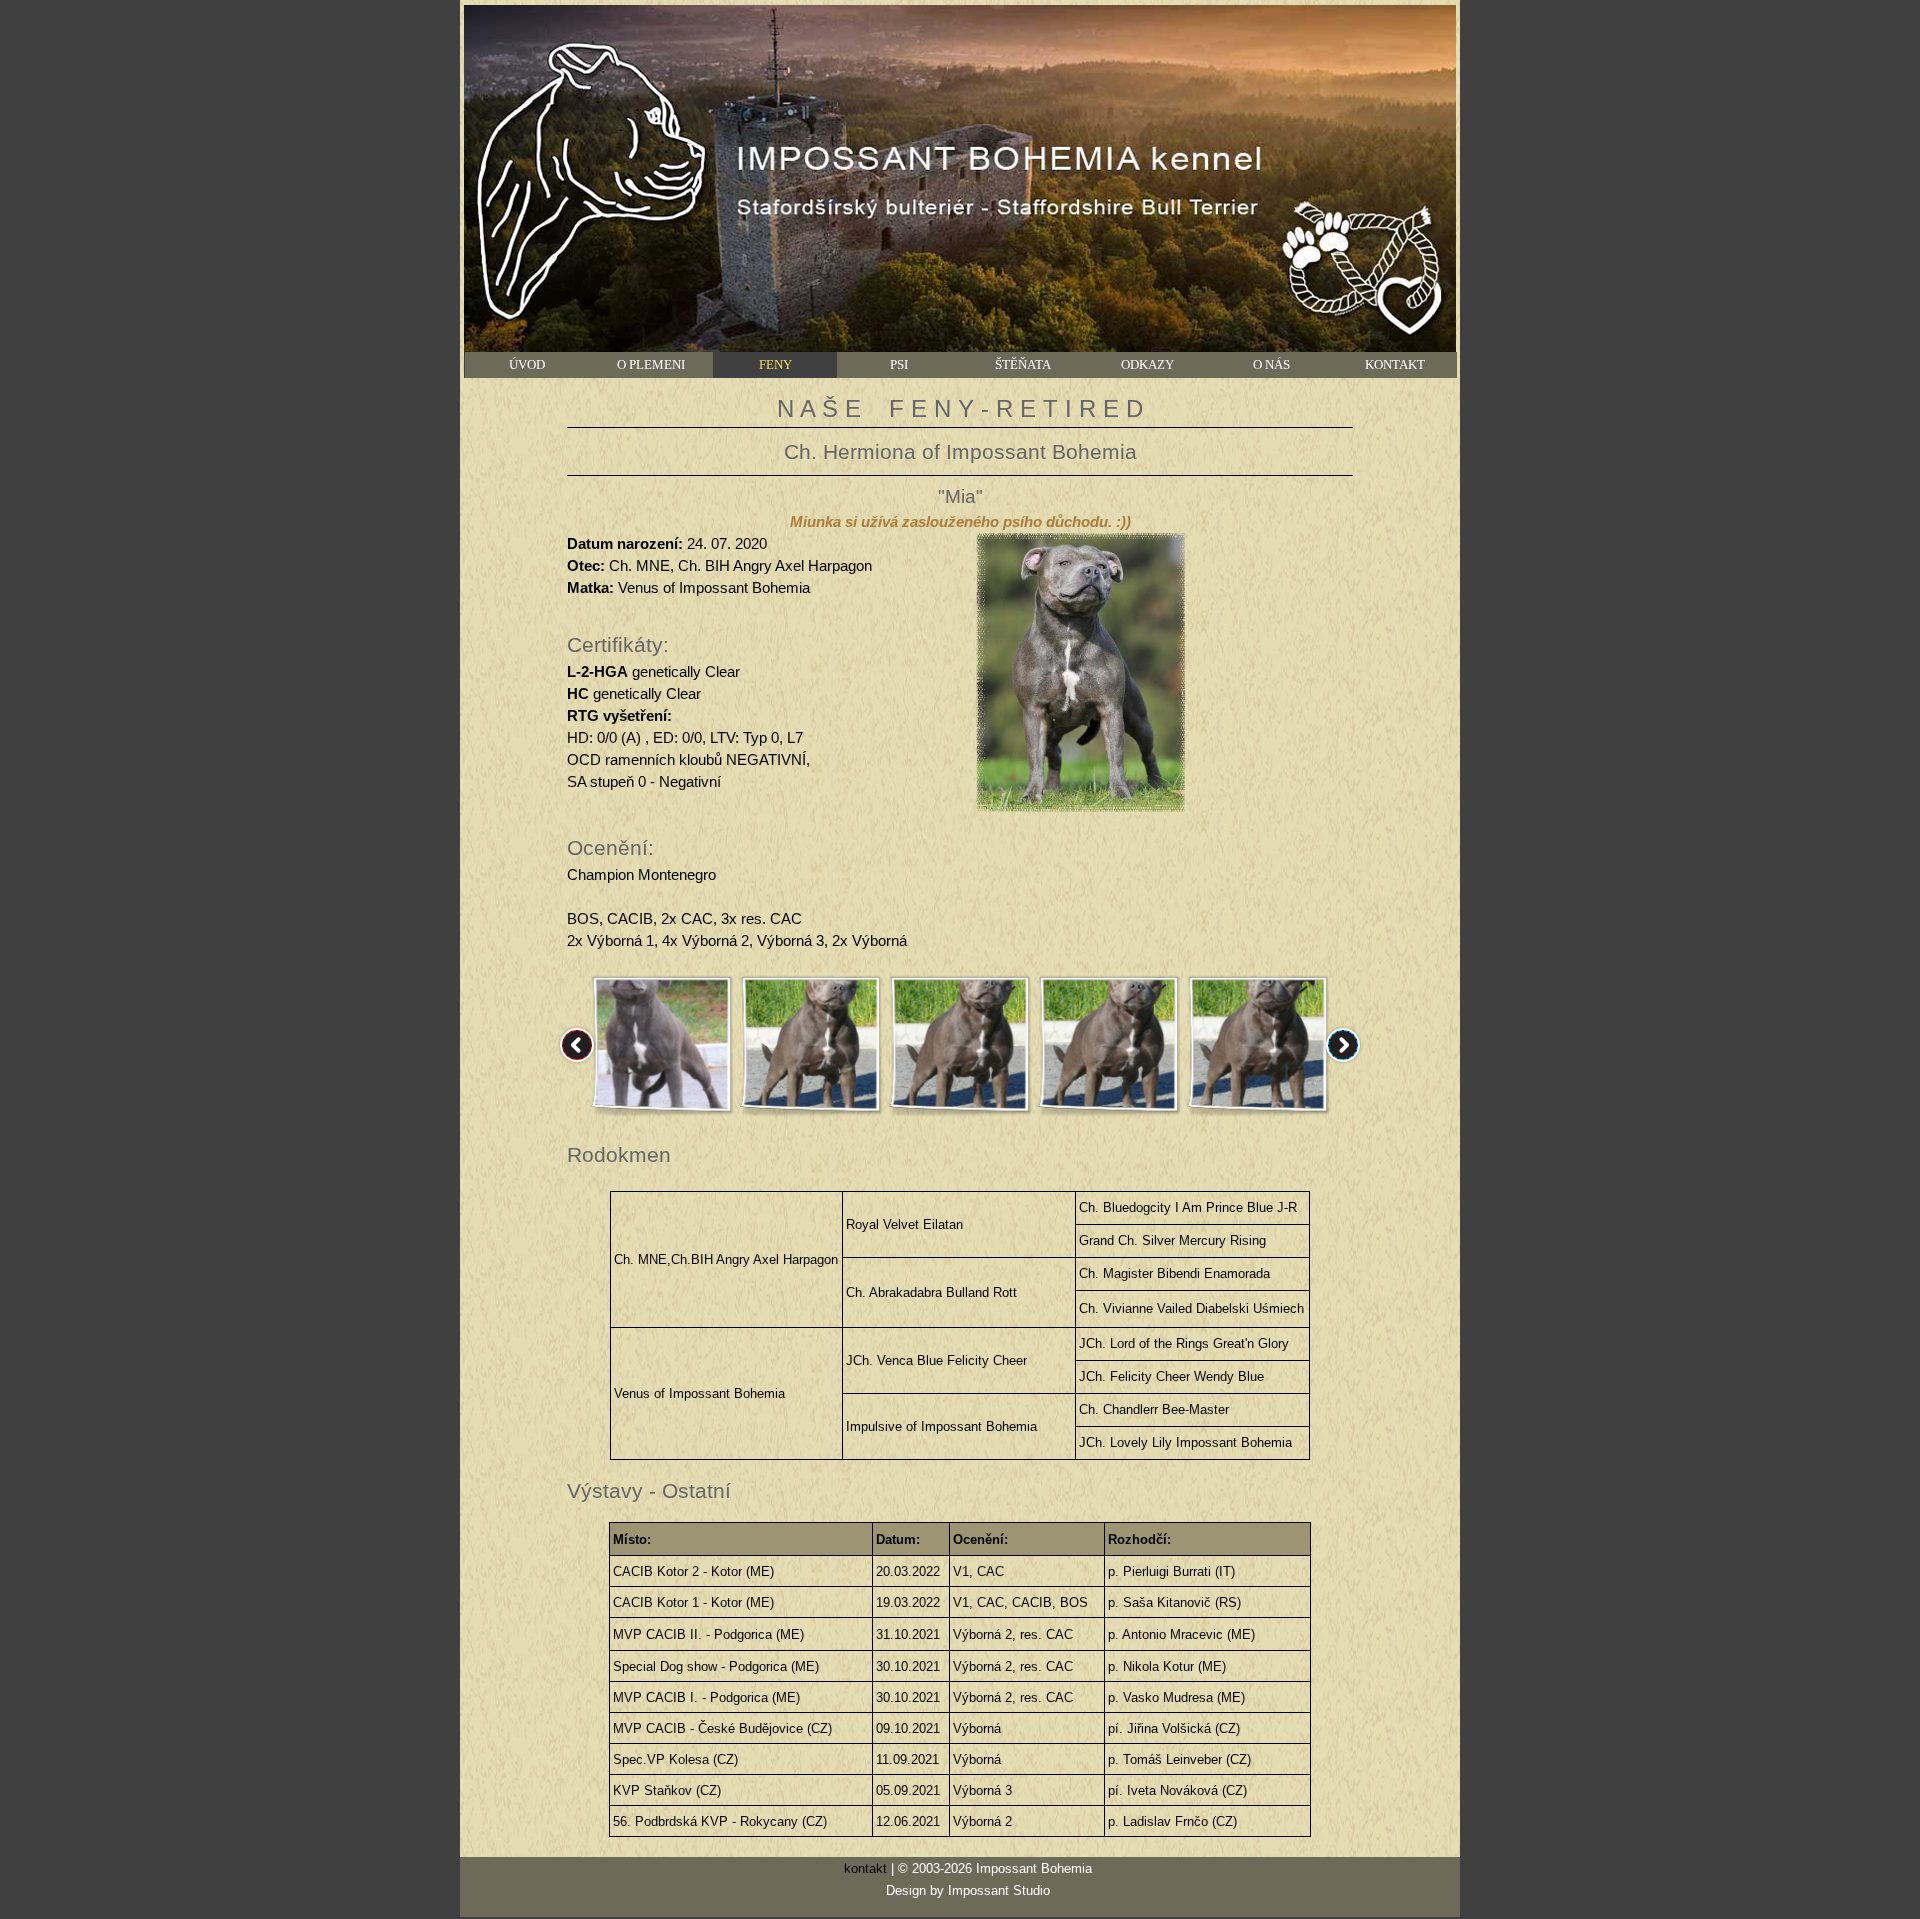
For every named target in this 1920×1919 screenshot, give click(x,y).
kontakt (865, 1868)
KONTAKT (1395, 364)
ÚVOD (527, 364)
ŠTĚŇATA (1023, 364)
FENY (775, 364)
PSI (899, 364)
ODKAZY (1147, 364)
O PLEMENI (651, 364)
